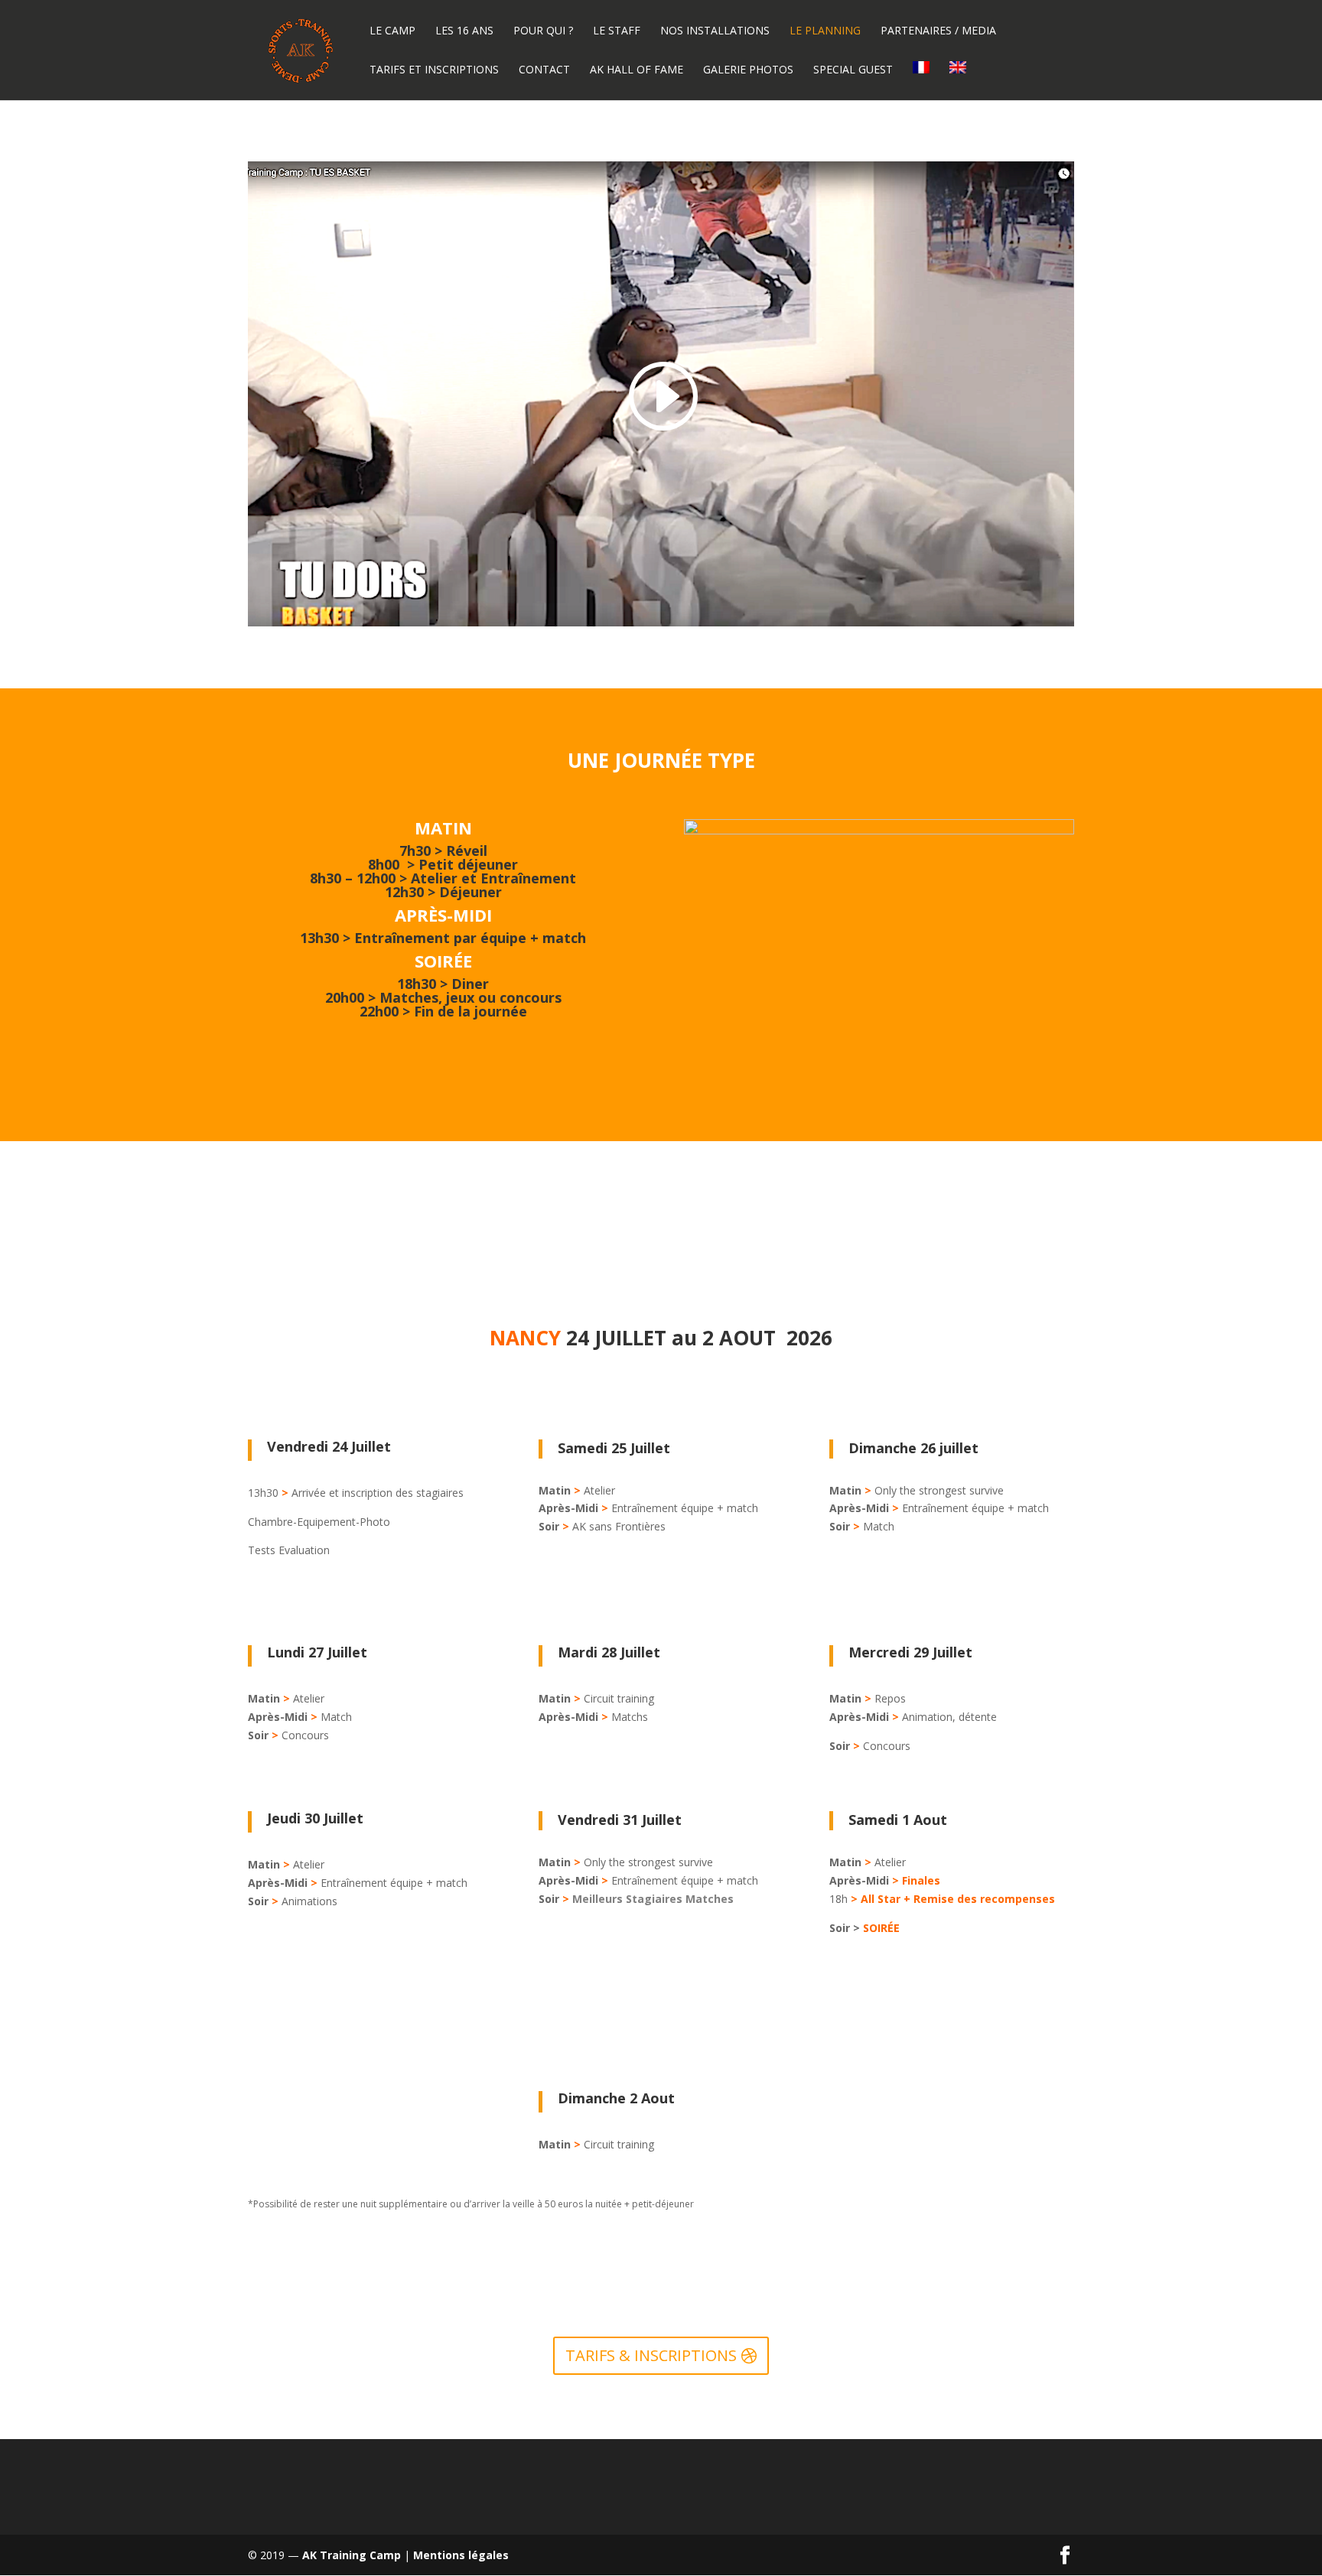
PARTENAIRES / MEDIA (938, 31)
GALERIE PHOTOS (748, 70)
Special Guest (853, 70)
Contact (544, 70)
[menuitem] (921, 81)
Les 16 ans (464, 31)
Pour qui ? (543, 31)
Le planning (825, 31)
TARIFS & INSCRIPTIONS (651, 2355)
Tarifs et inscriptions (434, 70)
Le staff (617, 31)
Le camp (392, 31)
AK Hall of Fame (637, 70)
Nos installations (715, 31)
